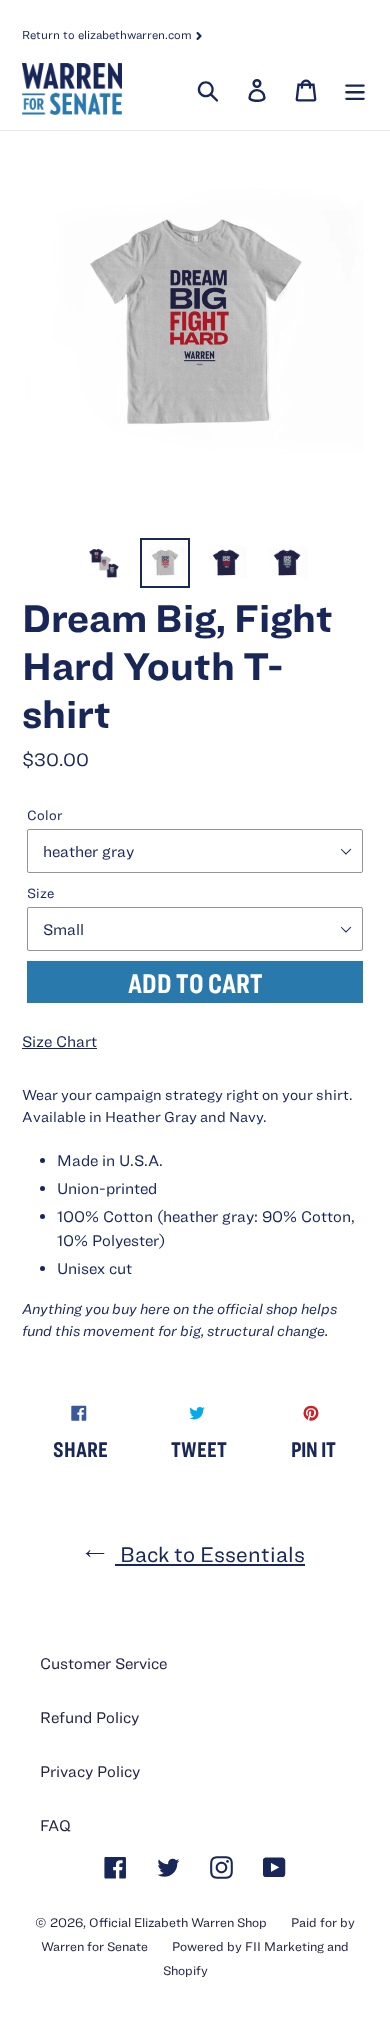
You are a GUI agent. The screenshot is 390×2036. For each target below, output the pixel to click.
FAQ (55, 1825)
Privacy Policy (90, 1771)
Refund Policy (89, 1717)
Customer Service (103, 1663)
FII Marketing (284, 1946)
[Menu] (352, 89)
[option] (104, 563)
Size (40, 893)
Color (44, 815)
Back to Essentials (210, 1553)
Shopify (185, 1970)
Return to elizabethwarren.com (108, 34)
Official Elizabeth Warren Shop (178, 1922)
